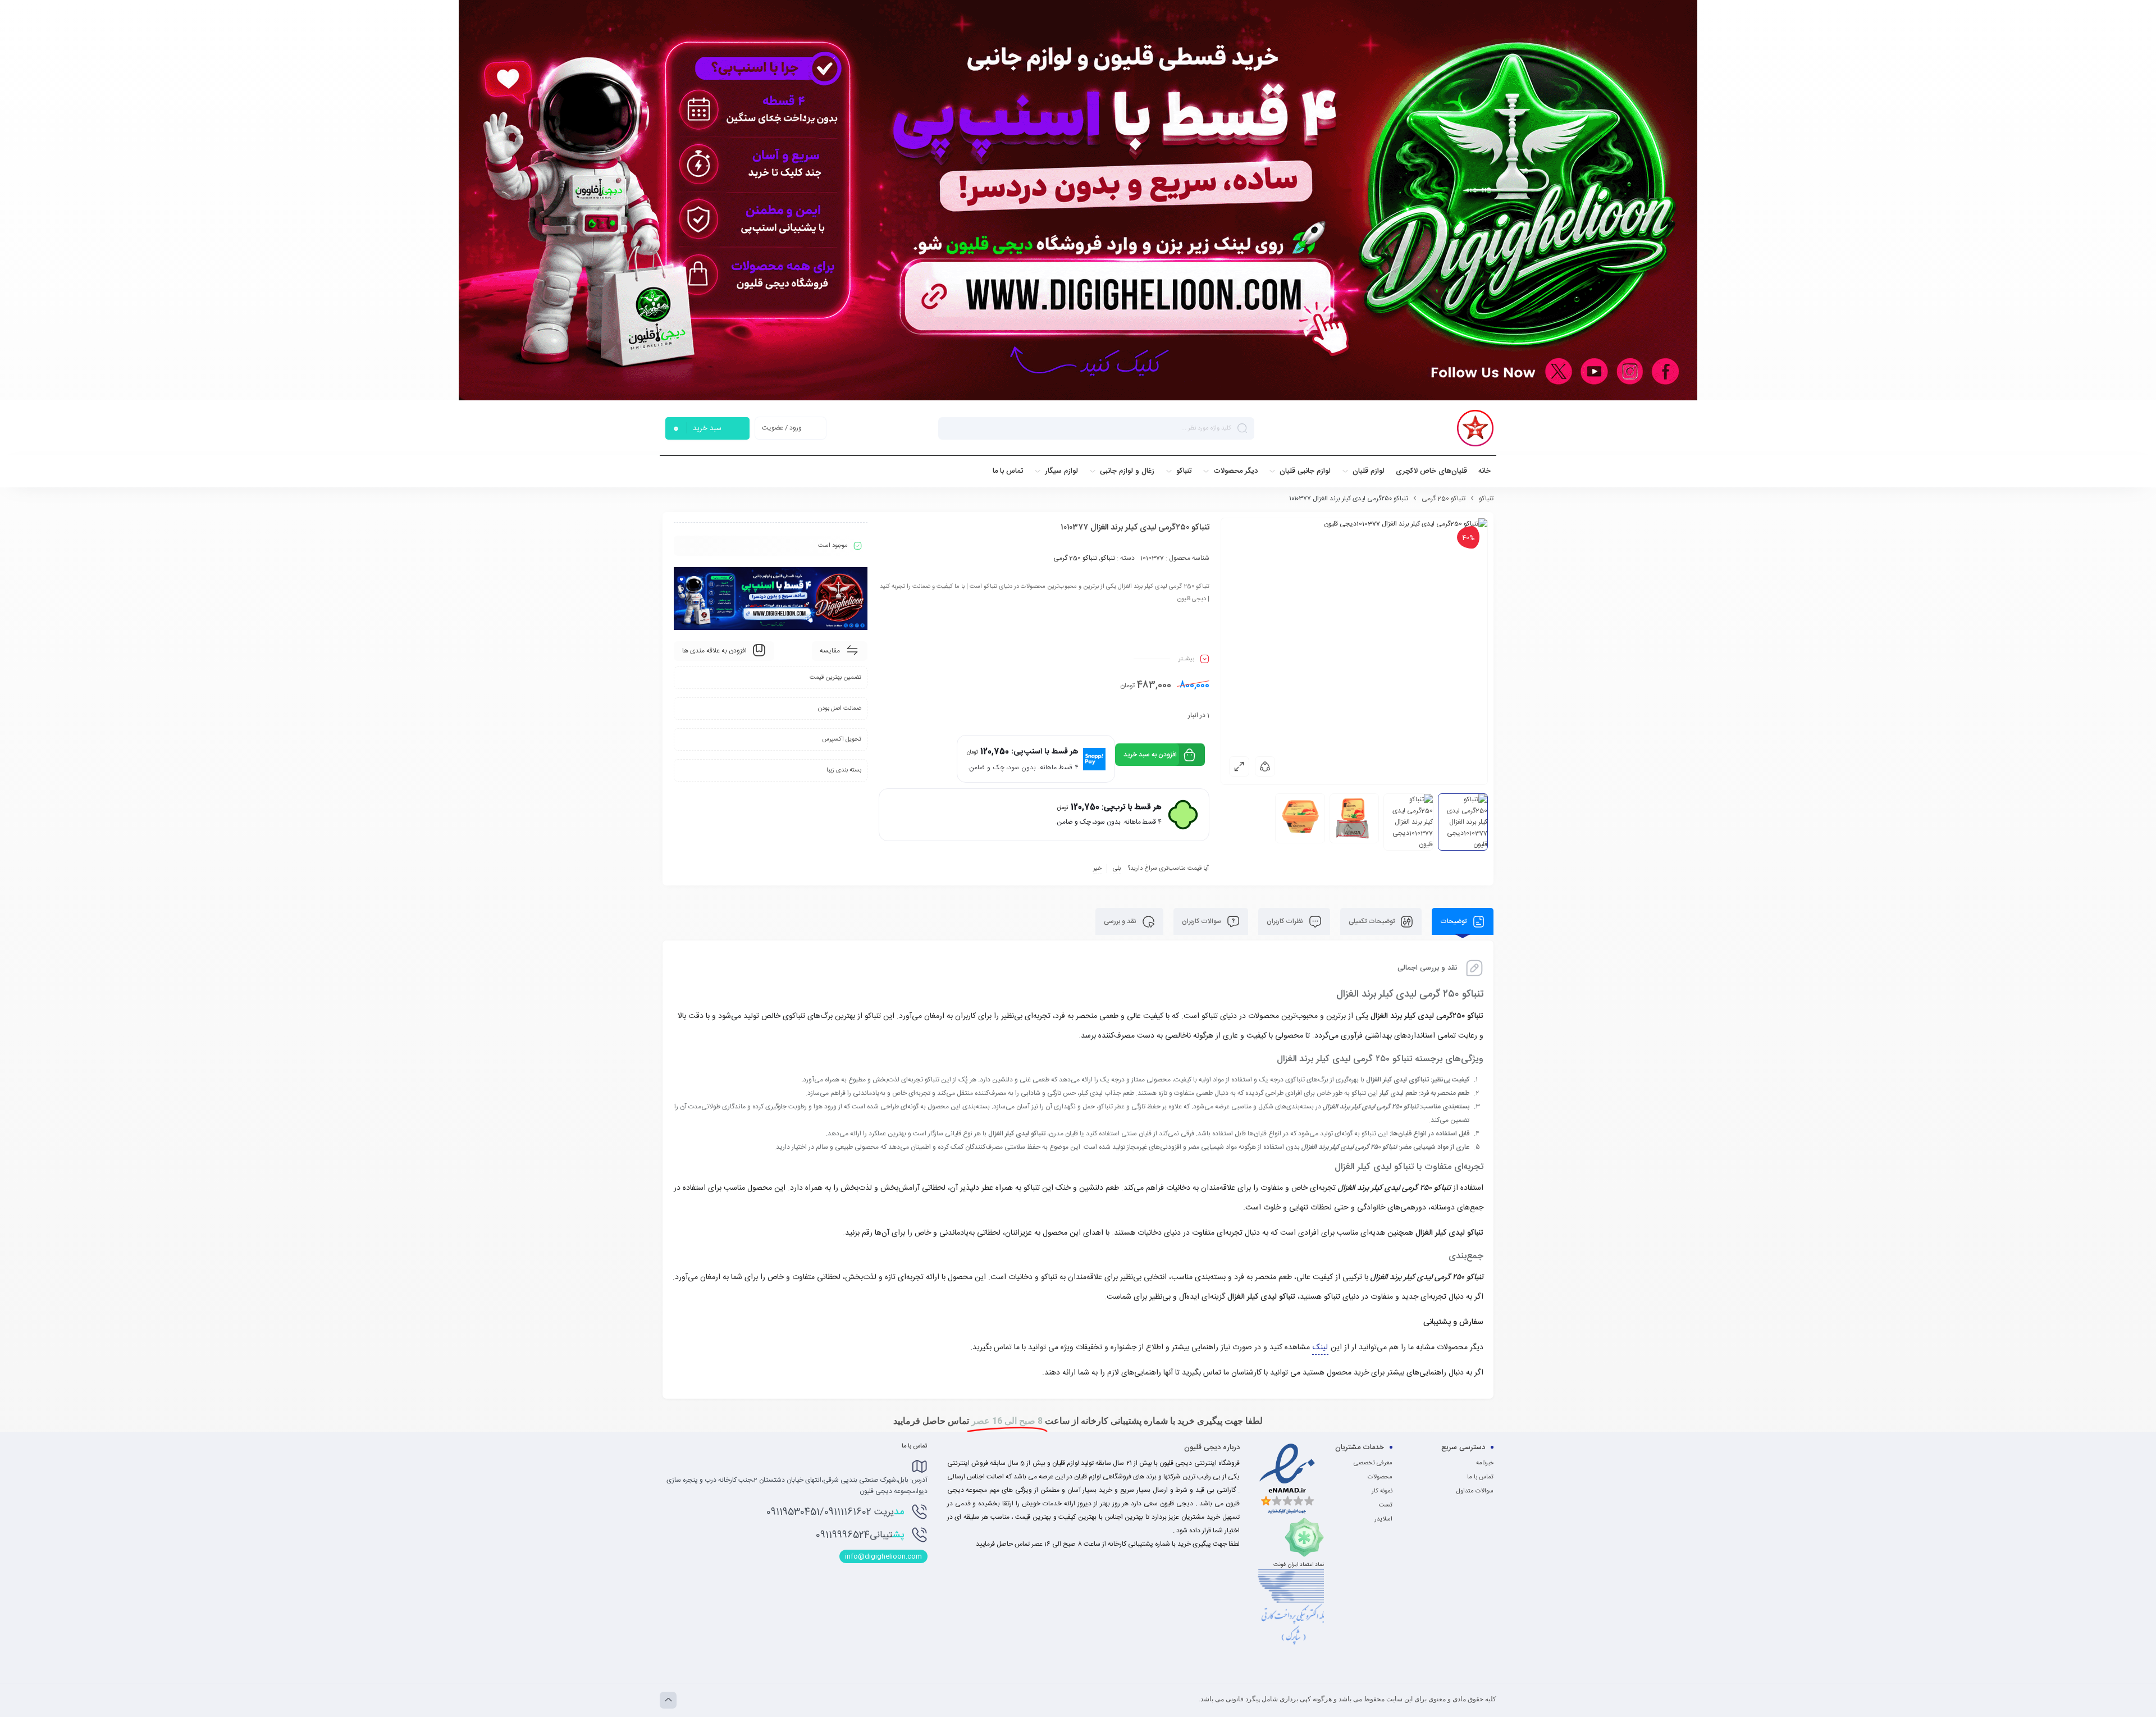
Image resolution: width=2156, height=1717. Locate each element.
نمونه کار (1382, 1491)
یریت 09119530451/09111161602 (835, 1512)
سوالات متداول (1475, 1491)
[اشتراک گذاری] (1265, 766)
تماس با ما (1480, 1477)
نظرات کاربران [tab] (1286, 921)
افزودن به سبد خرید (1150, 755)
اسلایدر (1383, 1519)
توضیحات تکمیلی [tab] (1372, 921)
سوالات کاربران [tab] (1202, 921)
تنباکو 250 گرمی (1444, 499)
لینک (1320, 1348)
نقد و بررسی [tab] (1121, 921)
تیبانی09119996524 (860, 1535)
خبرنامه (1485, 1463)
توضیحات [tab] (1454, 921)
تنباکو (1486, 499)
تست (1386, 1505)
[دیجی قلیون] (1475, 428)
